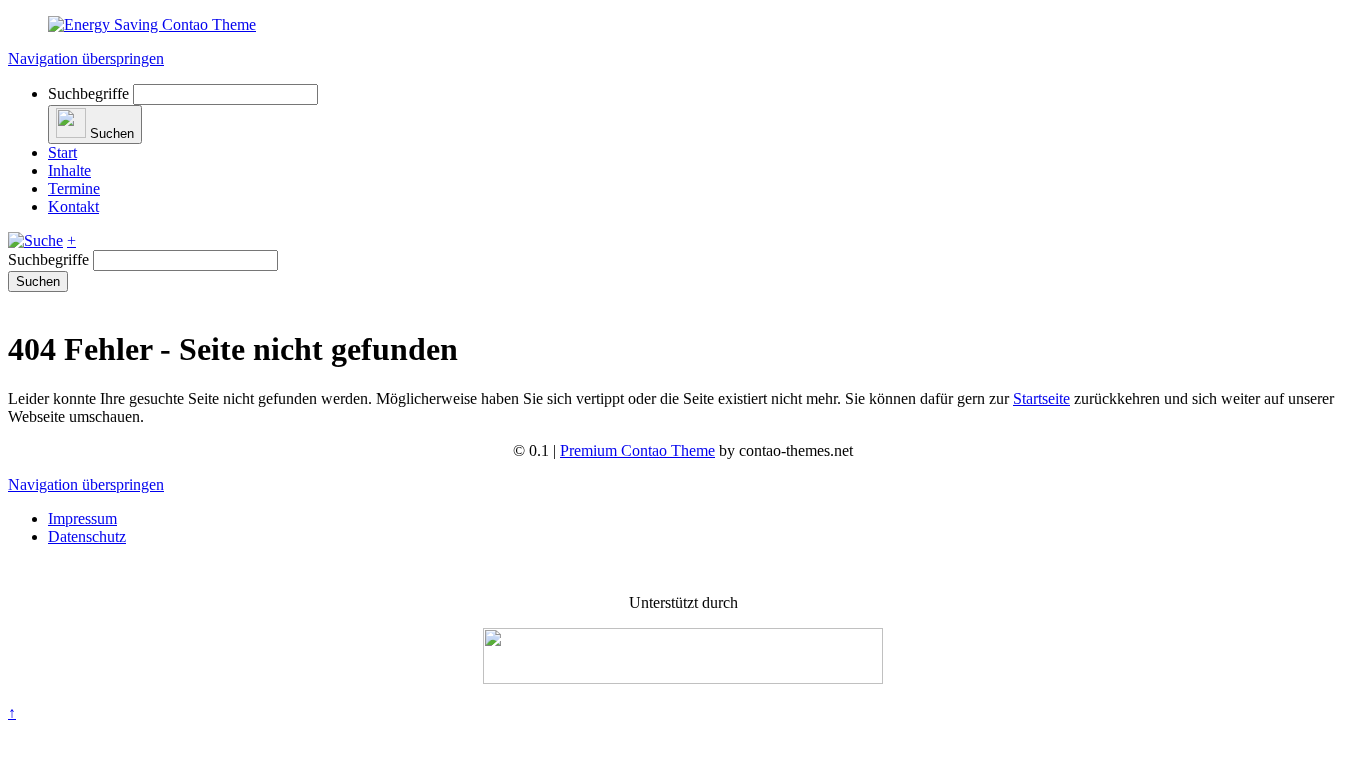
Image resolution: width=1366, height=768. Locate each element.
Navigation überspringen (86, 58)
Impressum (82, 518)
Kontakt (73, 206)
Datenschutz (87, 536)
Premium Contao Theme (637, 450)
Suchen (38, 281)
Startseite (1041, 398)
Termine (74, 188)
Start (62, 152)
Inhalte (69, 170)
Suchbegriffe (88, 93)
